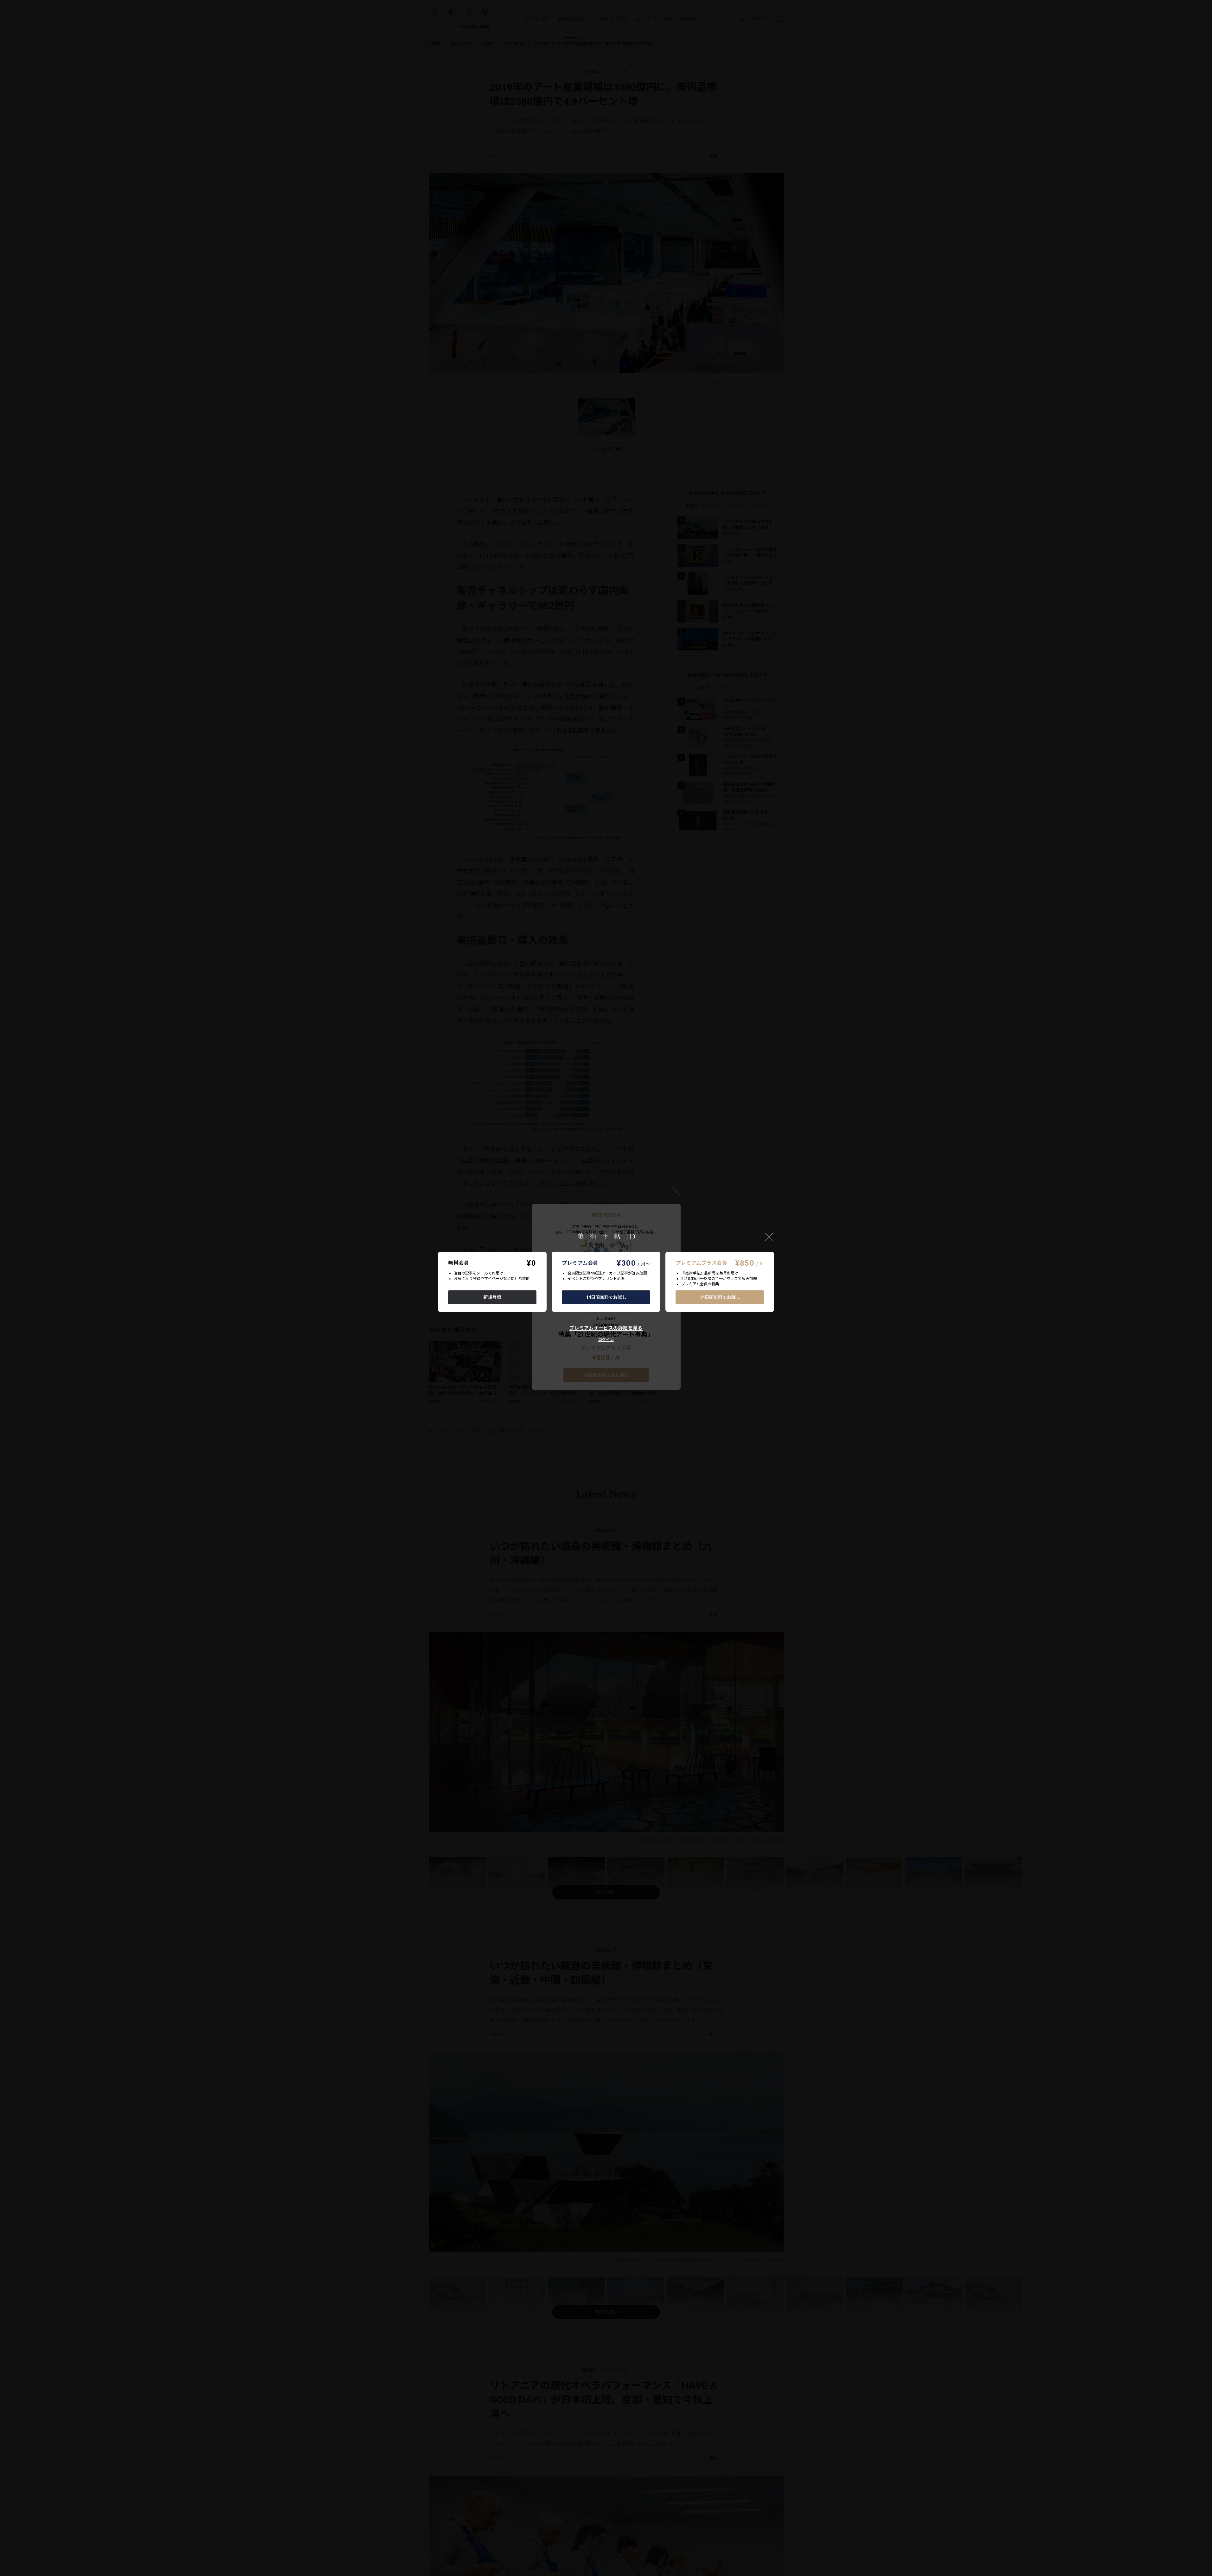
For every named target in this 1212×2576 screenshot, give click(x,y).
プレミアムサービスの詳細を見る (606, 1328)
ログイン (606, 1340)
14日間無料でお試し (606, 1297)
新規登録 (492, 1297)
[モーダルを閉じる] (769, 1237)
